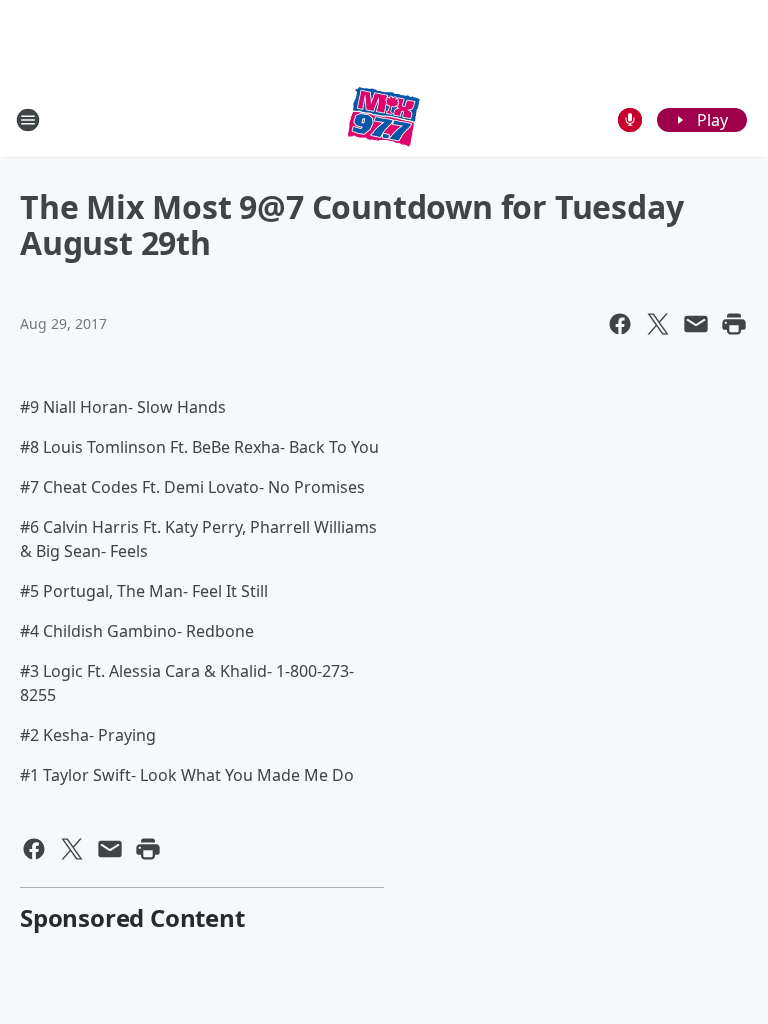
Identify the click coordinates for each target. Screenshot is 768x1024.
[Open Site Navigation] (28, 120)
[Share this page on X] (658, 324)
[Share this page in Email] (696, 324)
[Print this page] (734, 324)
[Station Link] (384, 119)
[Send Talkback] (630, 120)
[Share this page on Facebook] (620, 324)
